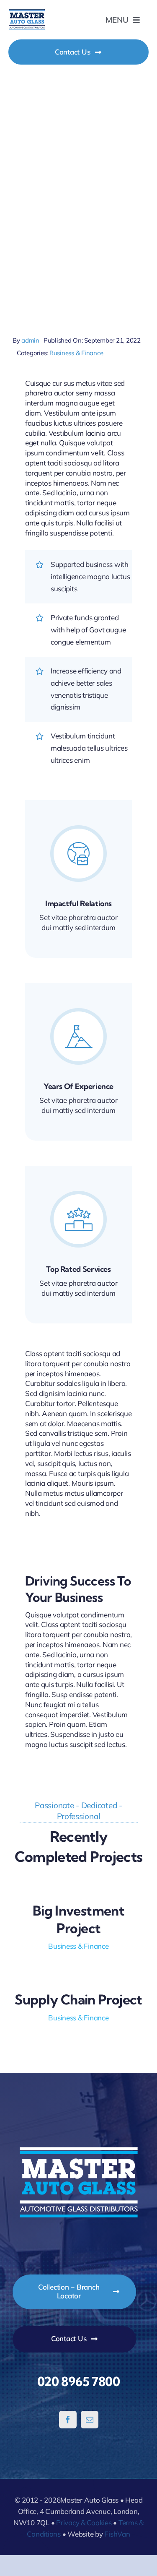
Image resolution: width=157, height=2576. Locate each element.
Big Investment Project (78, 1919)
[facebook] (68, 2420)
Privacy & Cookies (84, 2523)
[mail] (90, 2420)
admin (30, 340)
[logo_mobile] (27, 12)
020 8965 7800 (78, 2381)
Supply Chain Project (78, 1999)
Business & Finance (76, 353)
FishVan (117, 2534)
